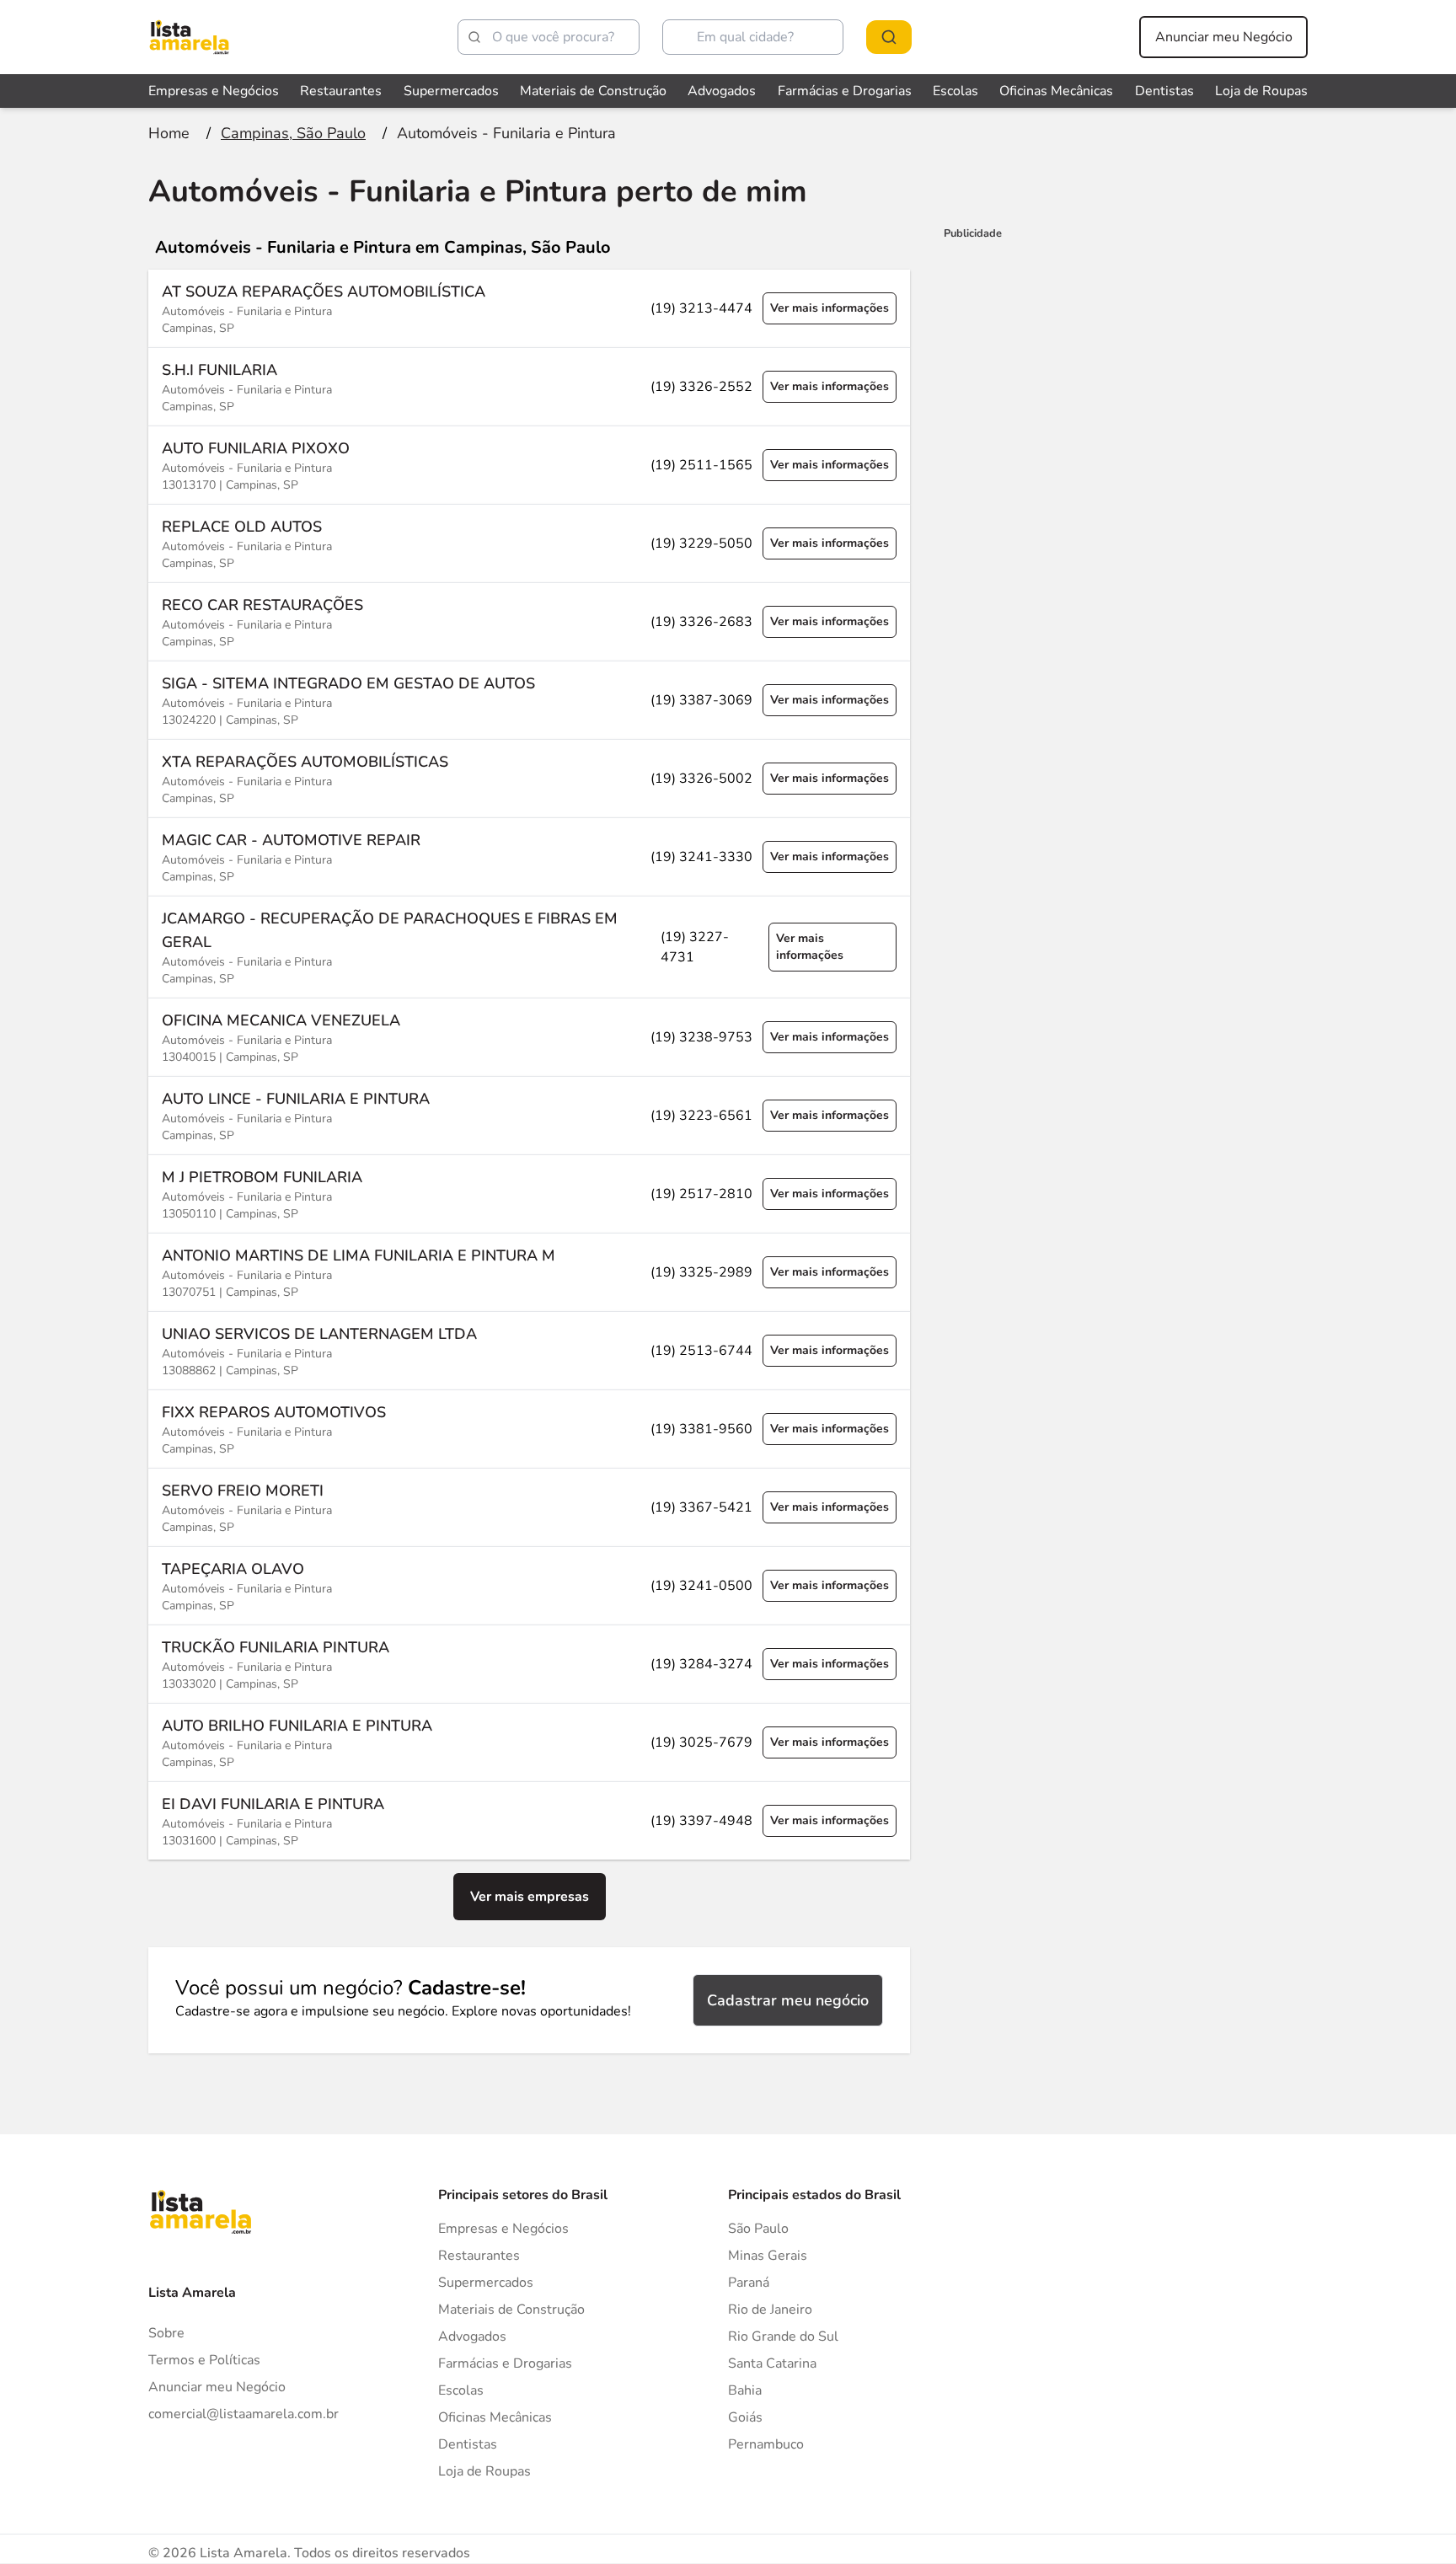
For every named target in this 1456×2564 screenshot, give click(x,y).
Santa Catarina (772, 2363)
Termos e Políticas (204, 2360)
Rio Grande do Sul (783, 2337)
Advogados (722, 91)
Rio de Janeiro (770, 2310)
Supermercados (451, 91)
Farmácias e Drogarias (845, 91)
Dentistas (1164, 91)
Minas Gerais (768, 2256)
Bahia (745, 2390)
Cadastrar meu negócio (788, 2000)
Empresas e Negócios (214, 91)
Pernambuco (766, 2444)
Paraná (749, 2283)
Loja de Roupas (1261, 91)
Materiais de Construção (593, 91)
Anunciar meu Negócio (1224, 37)
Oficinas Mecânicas (1056, 91)
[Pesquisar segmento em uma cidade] (889, 37)
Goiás (745, 2417)
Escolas (955, 91)
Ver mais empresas (530, 1897)
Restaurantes (341, 91)
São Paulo (758, 2229)
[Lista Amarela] (189, 37)
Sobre (166, 2333)
